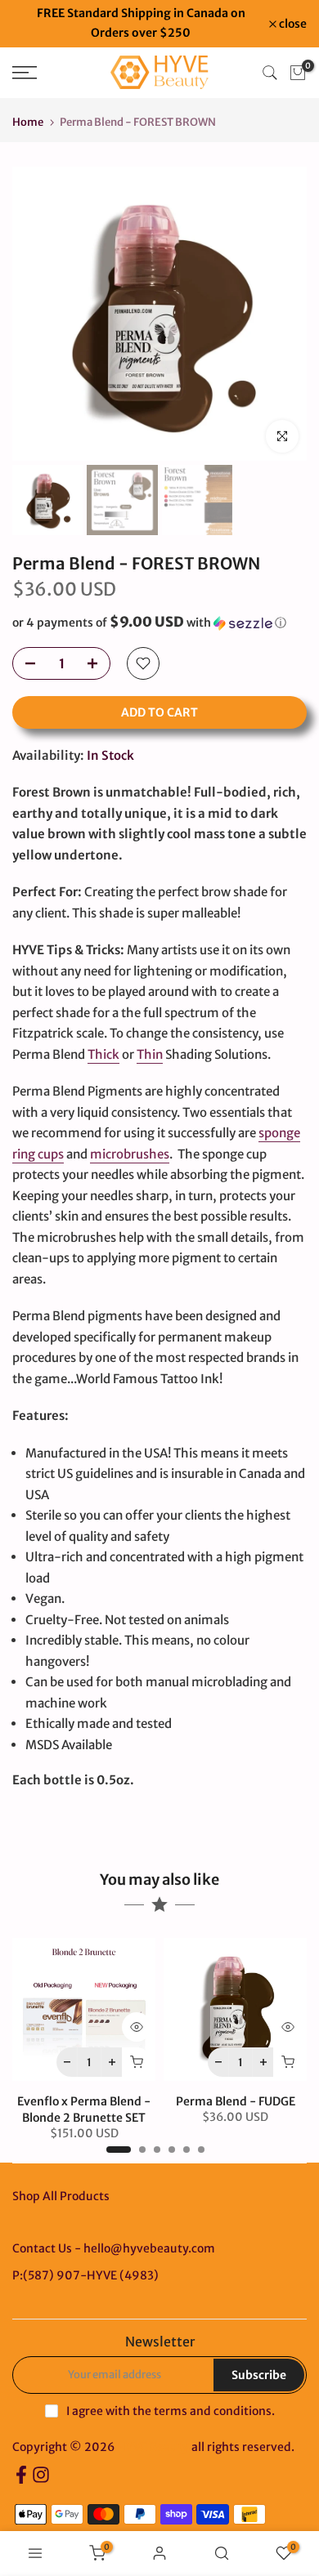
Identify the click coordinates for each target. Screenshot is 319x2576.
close (292, 24)
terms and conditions (213, 2411)
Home (28, 122)
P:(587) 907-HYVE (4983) (85, 2275)
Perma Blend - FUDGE (236, 2101)
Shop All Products (61, 2196)
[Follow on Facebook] (21, 2480)
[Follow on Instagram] (41, 2480)
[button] (159, 623)
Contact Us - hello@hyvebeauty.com (114, 2248)
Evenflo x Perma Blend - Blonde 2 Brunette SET (84, 2109)
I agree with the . (171, 2411)
